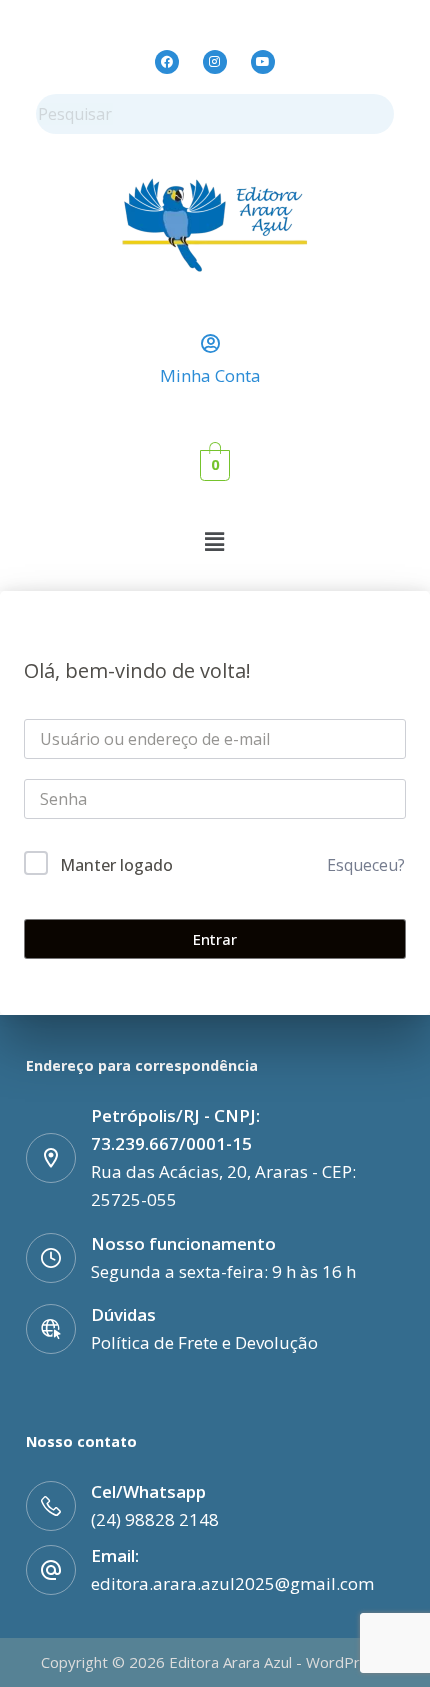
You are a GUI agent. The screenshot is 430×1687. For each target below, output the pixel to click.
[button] (215, 541)
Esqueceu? (366, 865)
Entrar (215, 939)
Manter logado (116, 865)
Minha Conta (210, 375)
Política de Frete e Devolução (204, 1342)
